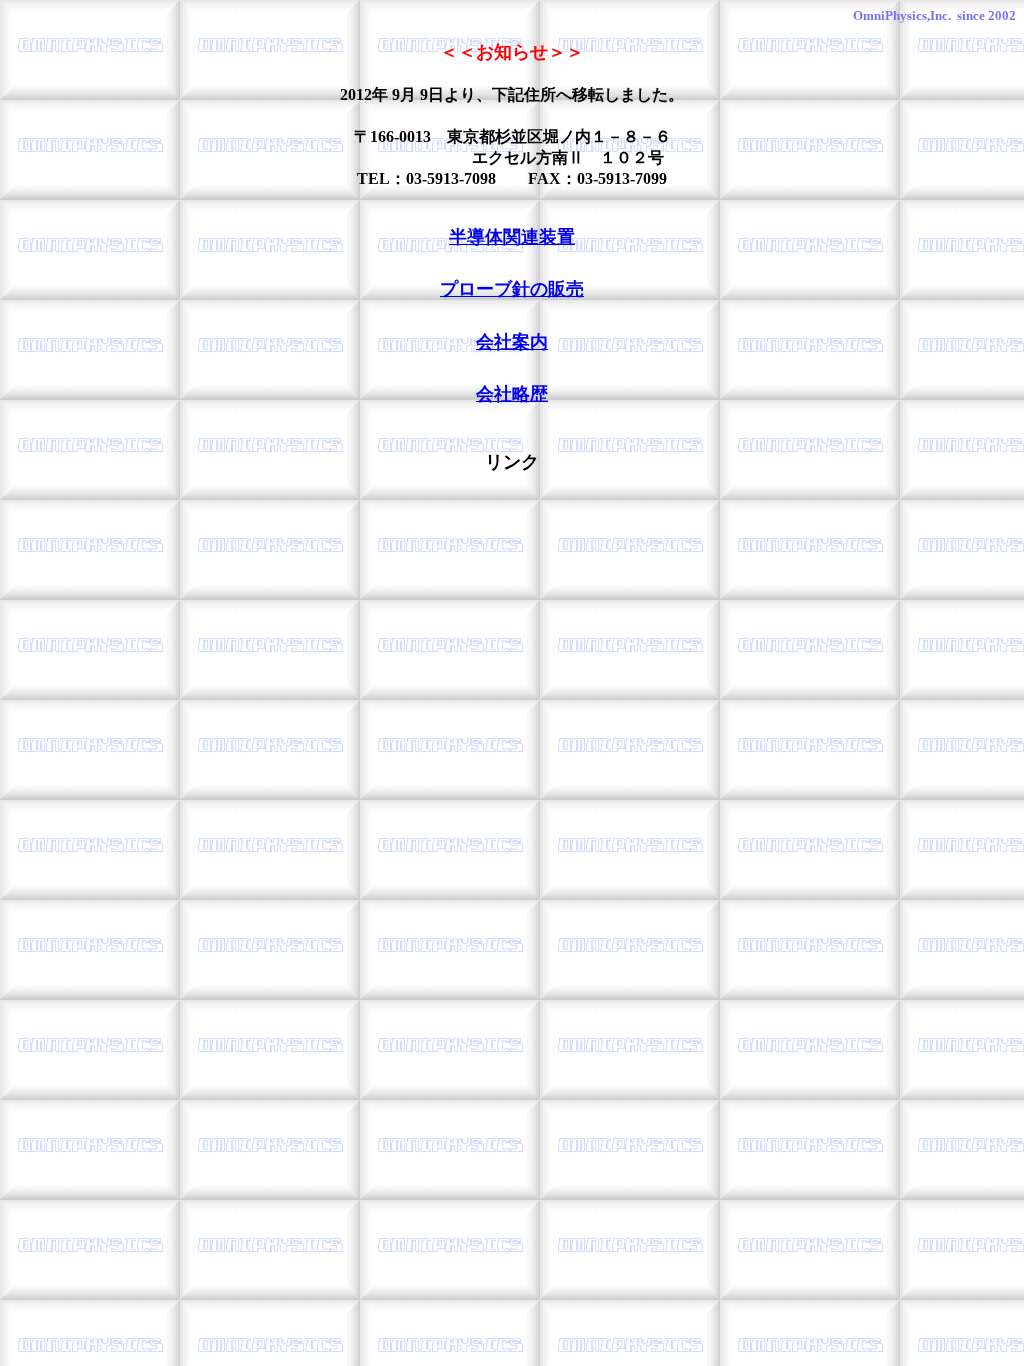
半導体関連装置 (512, 237)
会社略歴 (512, 394)
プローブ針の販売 (512, 289)
